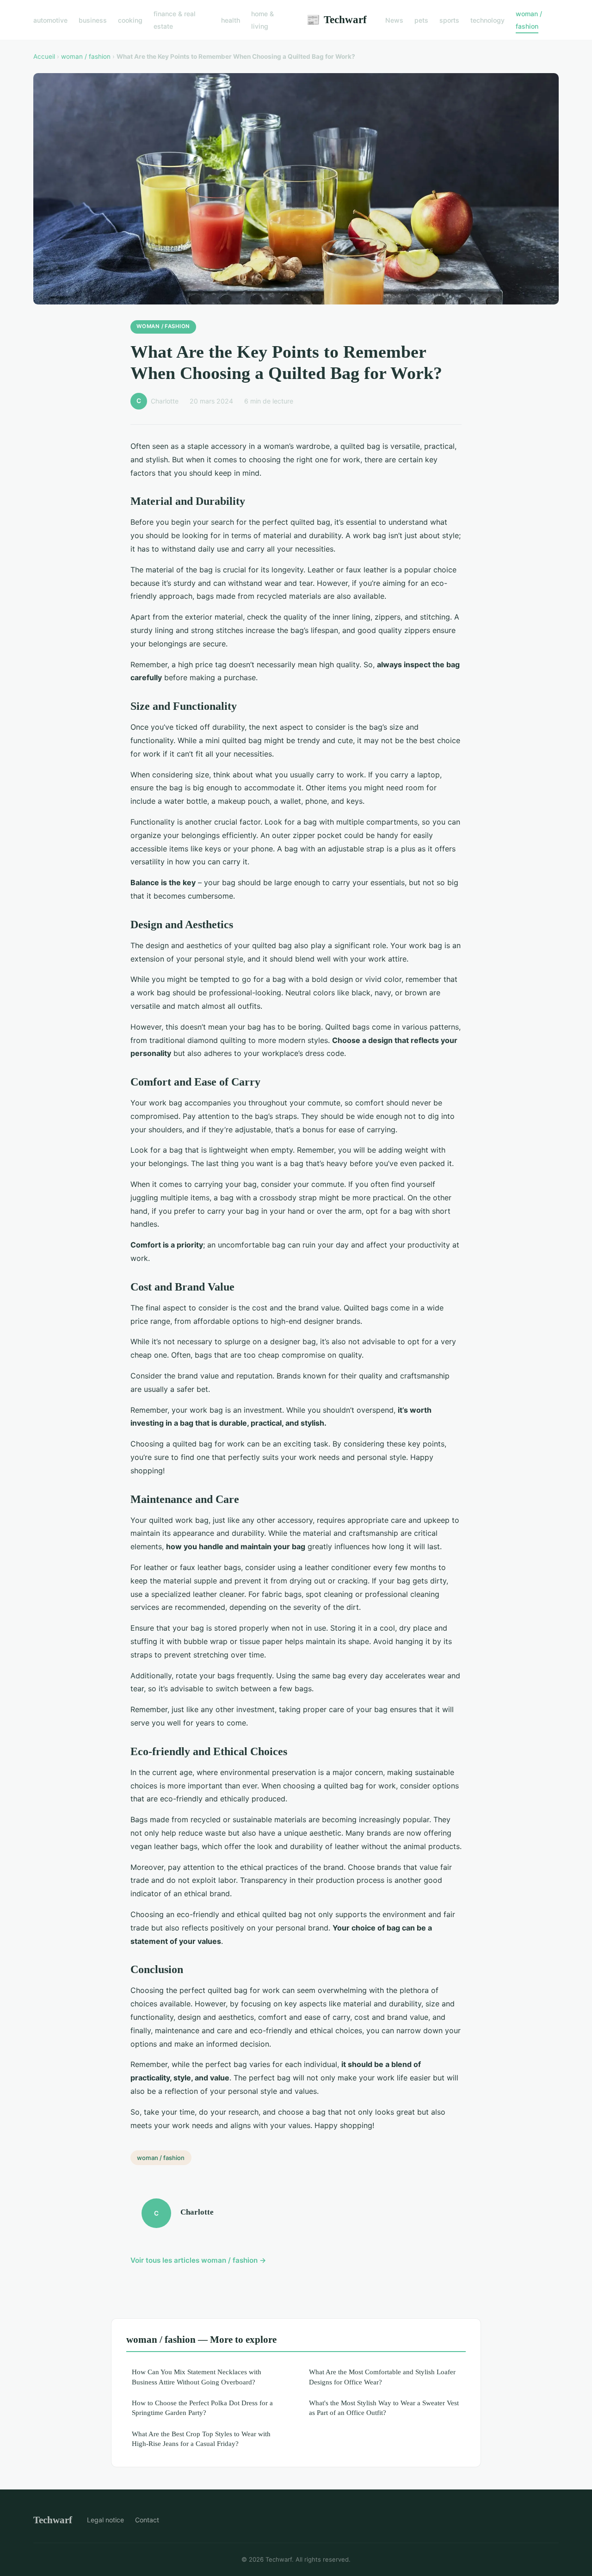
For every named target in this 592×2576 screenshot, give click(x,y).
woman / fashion (529, 20)
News (394, 20)
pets (421, 20)
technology (487, 20)
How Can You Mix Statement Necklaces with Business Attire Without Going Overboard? (197, 2377)
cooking (130, 20)
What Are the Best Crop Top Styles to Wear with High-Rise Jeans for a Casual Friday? (201, 2439)
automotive (50, 20)
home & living (262, 20)
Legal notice (105, 2520)
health (231, 20)
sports (449, 20)
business (93, 20)
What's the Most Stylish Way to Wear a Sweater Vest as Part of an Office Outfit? (384, 2408)
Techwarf (336, 19)
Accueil (44, 56)
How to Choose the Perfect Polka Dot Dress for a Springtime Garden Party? (202, 2408)
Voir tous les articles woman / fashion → (198, 2260)
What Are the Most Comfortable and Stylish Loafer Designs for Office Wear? (382, 2377)
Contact (147, 2520)
